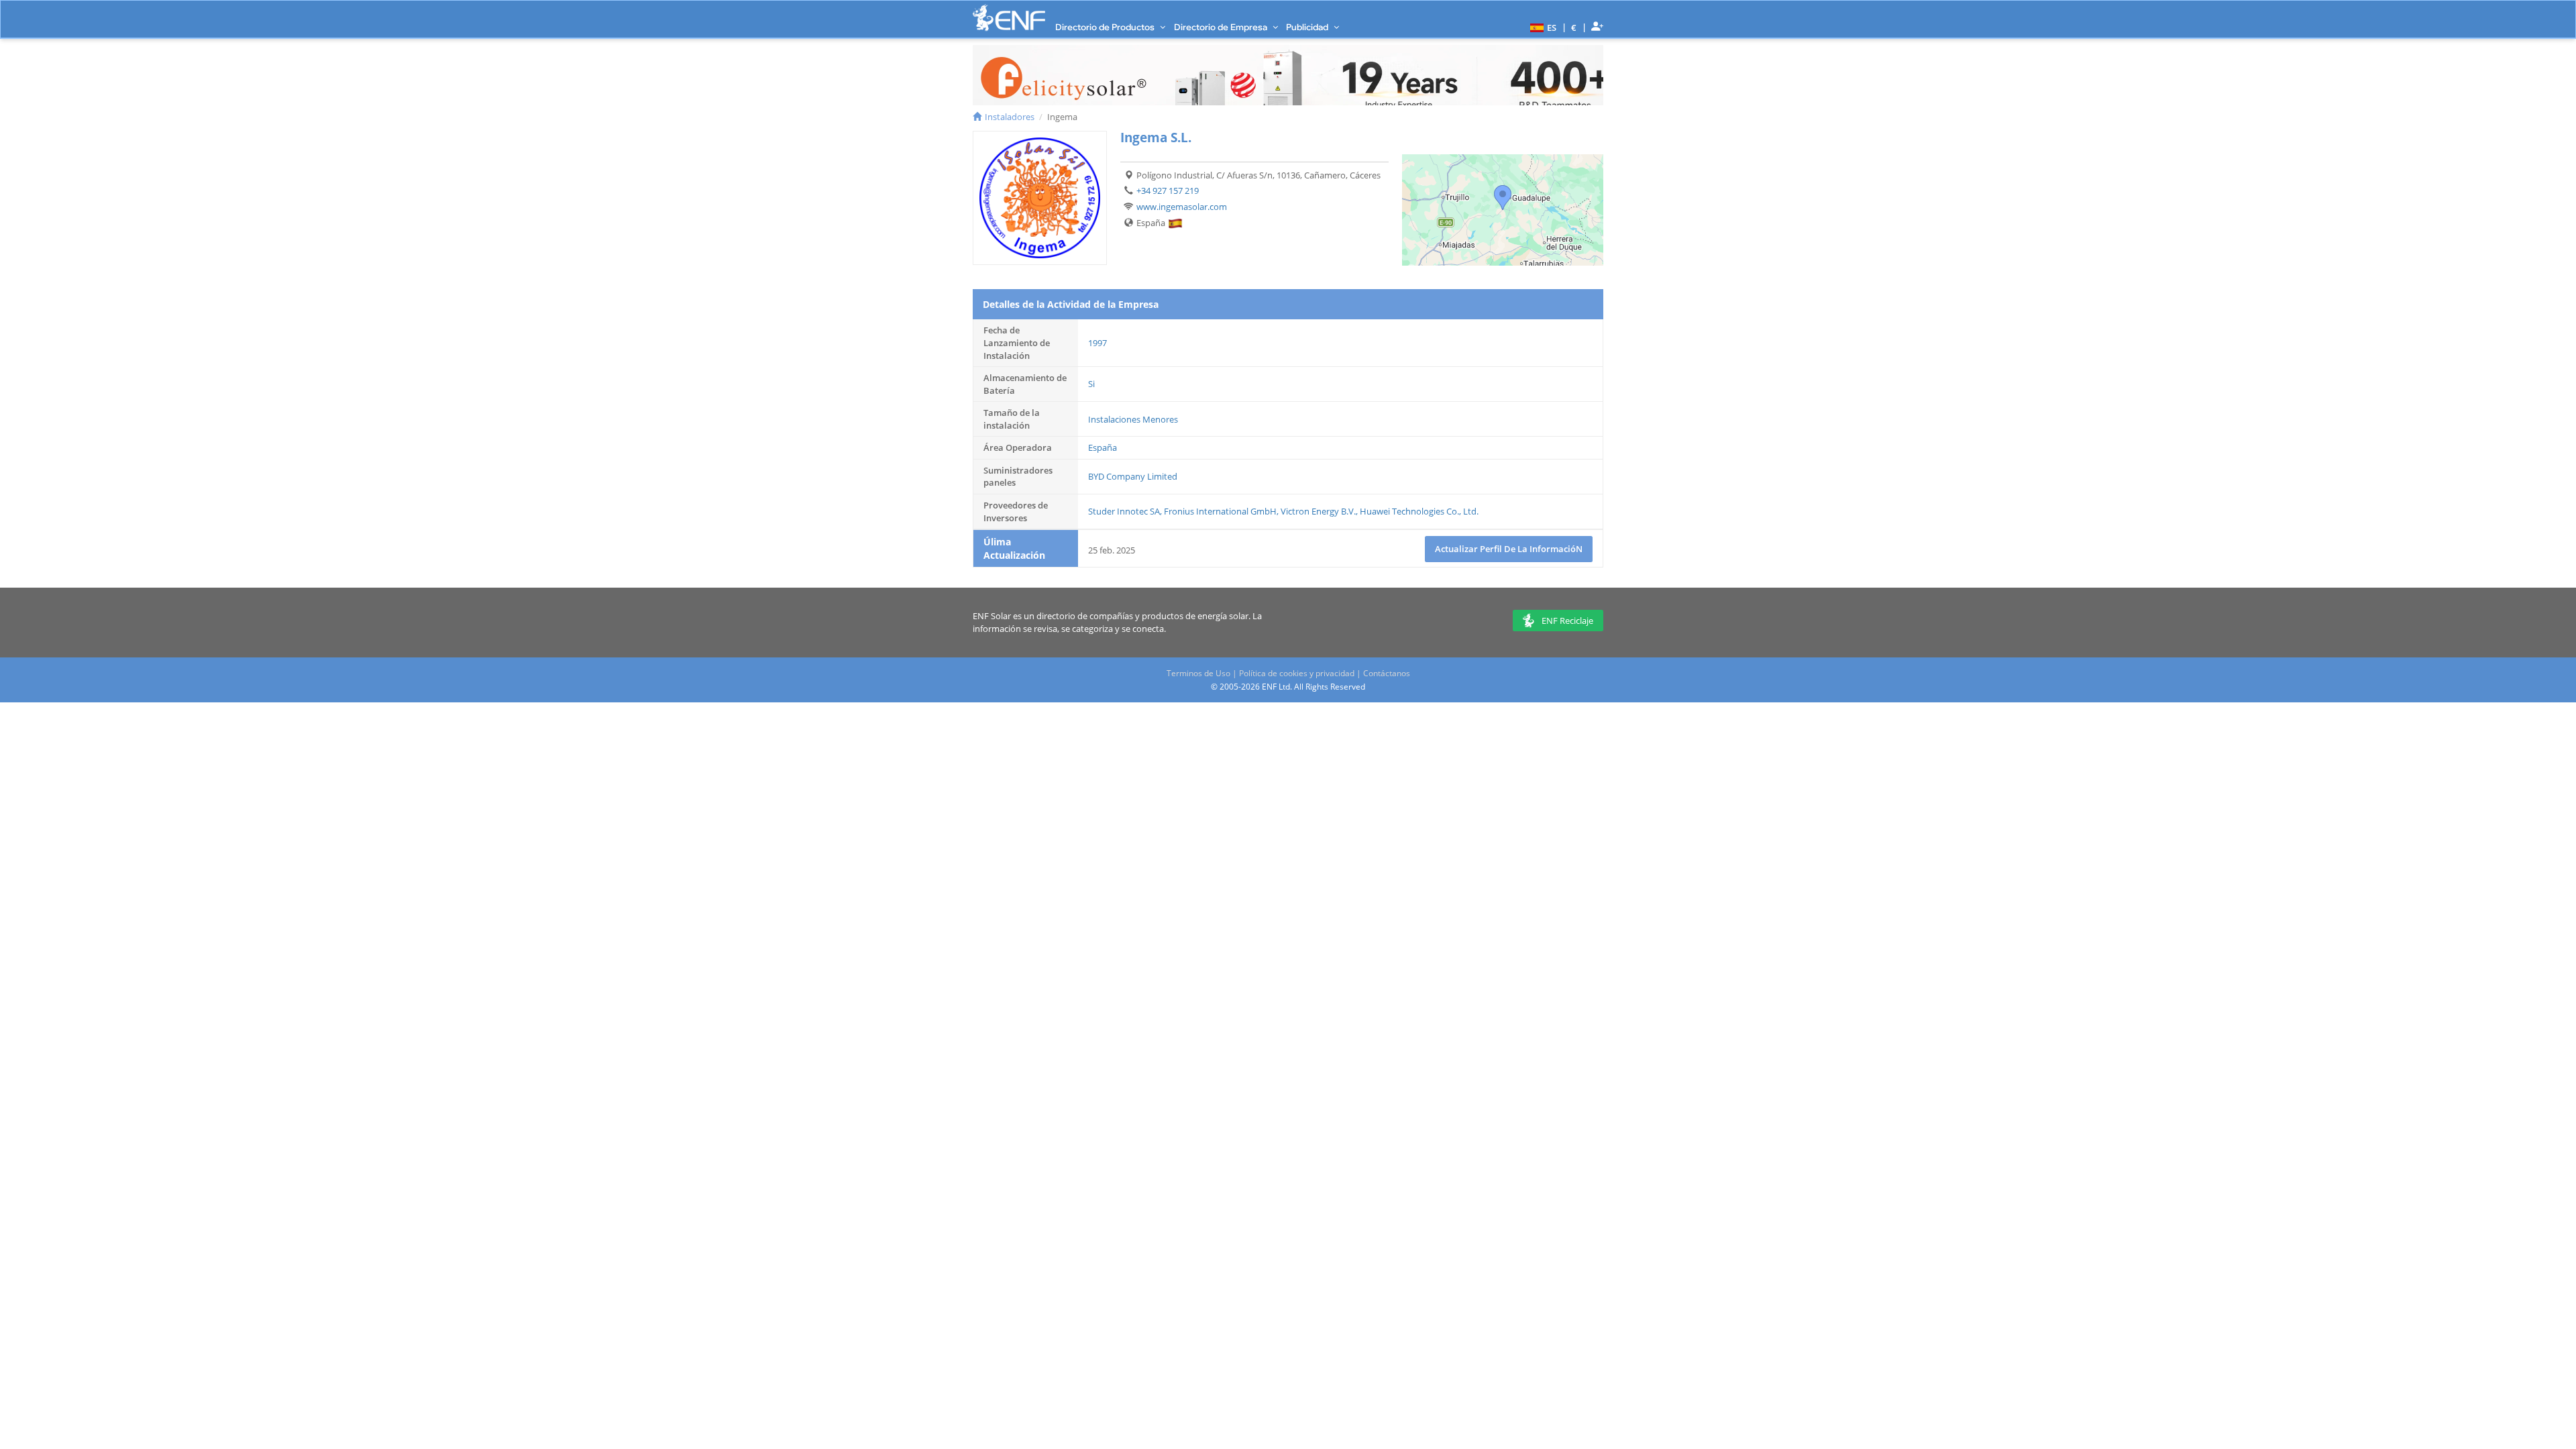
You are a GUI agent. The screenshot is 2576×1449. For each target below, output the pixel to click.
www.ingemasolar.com (1182, 207)
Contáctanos (1387, 673)
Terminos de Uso (1198, 673)
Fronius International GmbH (1220, 511)
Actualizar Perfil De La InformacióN (1509, 549)
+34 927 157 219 (1168, 191)
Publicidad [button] (1308, 27)
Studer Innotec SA (1124, 511)
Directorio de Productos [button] (1106, 27)
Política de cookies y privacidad (1297, 673)
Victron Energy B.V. (1318, 511)
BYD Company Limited (1133, 476)
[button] (1542, 27)
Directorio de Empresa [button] (1222, 27)
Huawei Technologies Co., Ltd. (1419, 511)
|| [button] (1574, 27)
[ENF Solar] (1009, 18)
